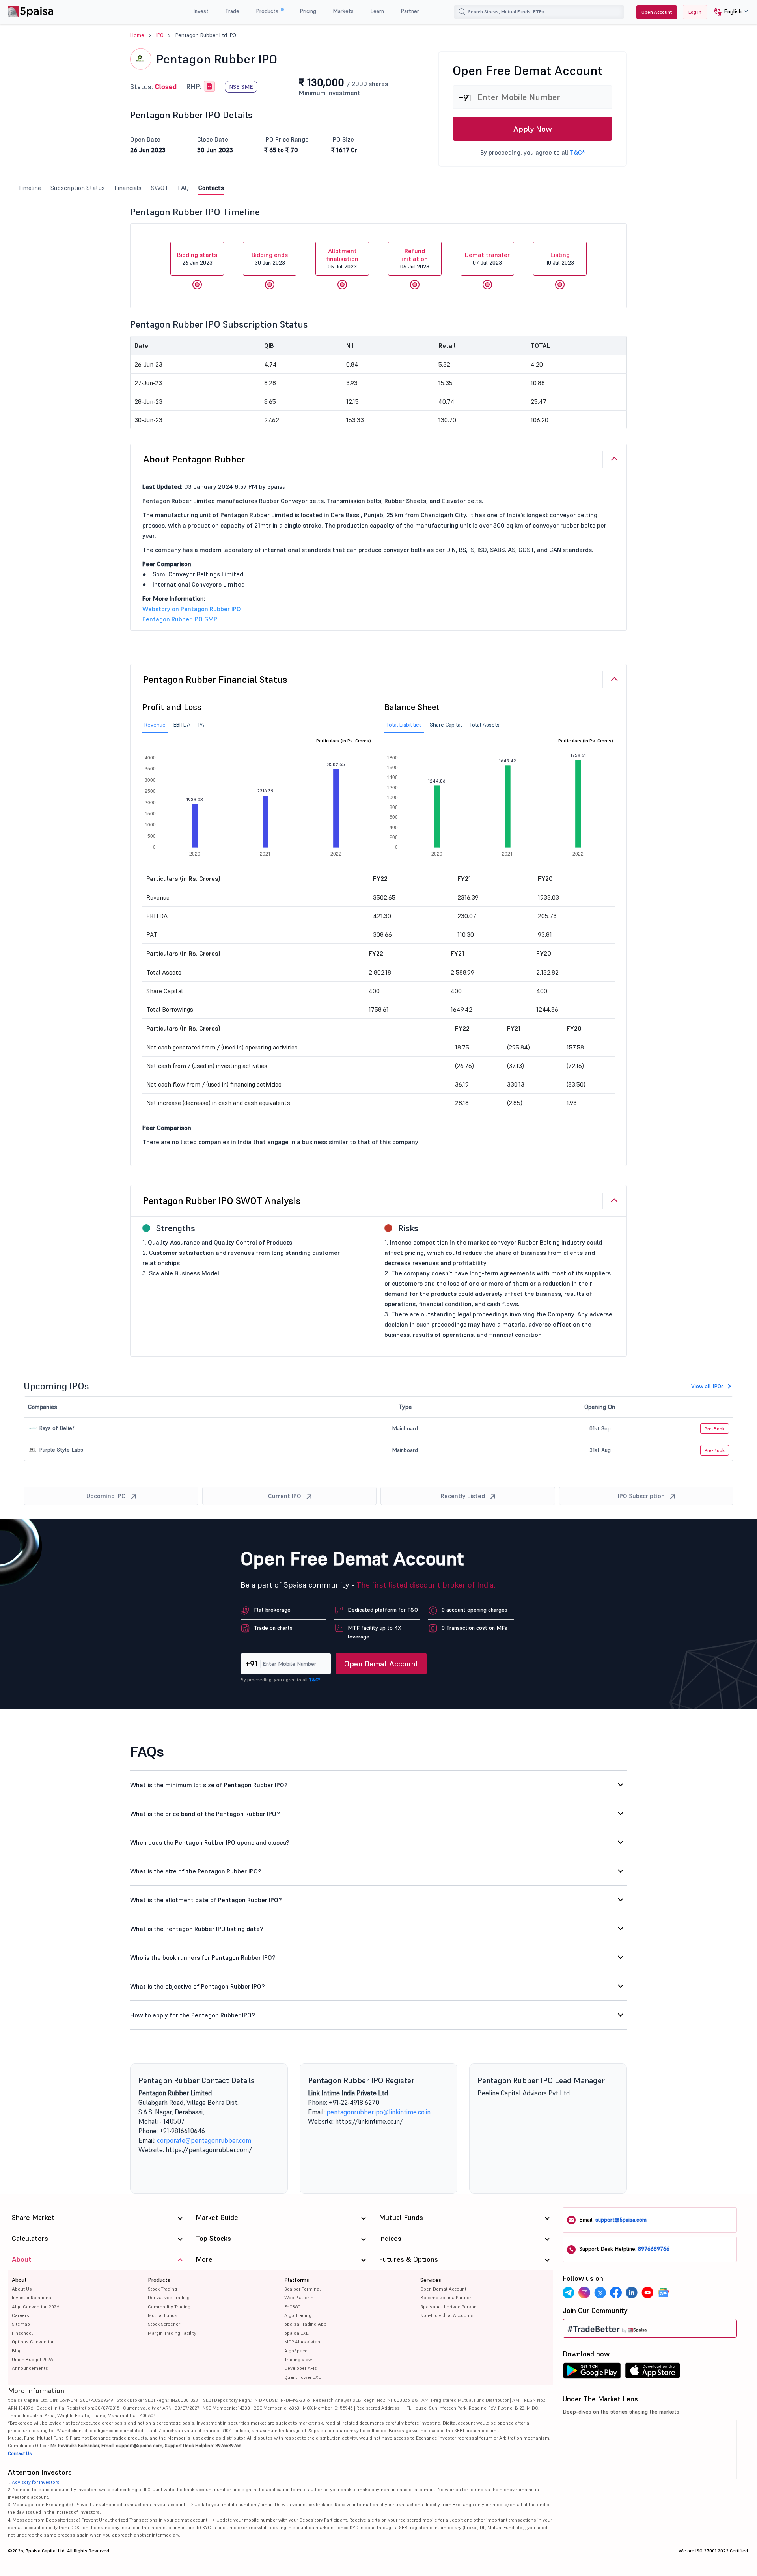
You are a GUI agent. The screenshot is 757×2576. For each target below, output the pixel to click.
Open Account (657, 12)
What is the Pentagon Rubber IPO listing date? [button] (197, 1929)
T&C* (577, 152)
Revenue (155, 725)
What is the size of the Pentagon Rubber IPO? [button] (196, 1871)
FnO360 (292, 2307)
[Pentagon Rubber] (209, 87)
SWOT (160, 188)
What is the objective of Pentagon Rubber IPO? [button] (198, 1986)
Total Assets (485, 725)
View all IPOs (708, 1386)
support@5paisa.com (621, 2220)
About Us (22, 2289)
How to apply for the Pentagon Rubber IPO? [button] (193, 2015)
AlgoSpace (296, 2351)
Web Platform (299, 2297)
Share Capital (446, 725)
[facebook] (616, 2293)
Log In (695, 12)
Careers (21, 2315)
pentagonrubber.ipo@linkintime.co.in (378, 2112)
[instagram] (584, 2293)
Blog (17, 2351)
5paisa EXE (296, 2333)
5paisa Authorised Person (448, 2307)
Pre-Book (715, 1429)
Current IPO (285, 1496)
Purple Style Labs (60, 1450)
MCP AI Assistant (303, 2342)
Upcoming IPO (106, 1496)
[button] (728, 12)
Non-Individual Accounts (447, 2315)
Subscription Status (78, 188)
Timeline (29, 188)
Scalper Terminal (302, 2289)
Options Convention (33, 2342)
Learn (377, 11)
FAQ (183, 188)
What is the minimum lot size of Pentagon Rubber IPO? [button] (209, 1785)
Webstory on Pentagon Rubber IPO (192, 609)
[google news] (663, 2293)
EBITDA (182, 725)
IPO (160, 35)
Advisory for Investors (36, 2482)
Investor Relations (32, 2297)
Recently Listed (463, 1496)
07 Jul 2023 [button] (487, 258)
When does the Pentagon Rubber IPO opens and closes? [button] (210, 1842)
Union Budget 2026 (32, 2359)
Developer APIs (301, 2368)
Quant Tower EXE (303, 2377)
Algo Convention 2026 (35, 2307)
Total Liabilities (404, 725)
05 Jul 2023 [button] (342, 258)
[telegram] (569, 2293)
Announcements (30, 2368)
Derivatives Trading (169, 2297)
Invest (201, 11)
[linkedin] (632, 2293)
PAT (202, 725)
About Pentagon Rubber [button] (194, 459)
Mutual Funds (163, 2315)
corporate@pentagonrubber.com (204, 2140)
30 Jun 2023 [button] (270, 258)
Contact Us (20, 2453)
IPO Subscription (641, 1496)
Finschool (22, 2333)
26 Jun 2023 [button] (197, 258)
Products (268, 11)
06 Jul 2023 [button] (415, 258)
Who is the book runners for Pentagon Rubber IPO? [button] (203, 1957)
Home (137, 35)
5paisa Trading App (305, 2324)
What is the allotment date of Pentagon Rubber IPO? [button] (206, 1900)
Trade (232, 11)
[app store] (653, 2373)
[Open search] (462, 12)
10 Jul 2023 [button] (560, 258)
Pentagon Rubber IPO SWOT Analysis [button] (222, 1201)
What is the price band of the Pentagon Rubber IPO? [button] (205, 1814)
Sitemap (21, 2324)
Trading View (298, 2359)
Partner (410, 11)
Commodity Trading (169, 2307)
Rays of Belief (56, 1428)
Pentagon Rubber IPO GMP (180, 619)
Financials (128, 188)
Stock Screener (164, 2324)
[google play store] (592, 2373)
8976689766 (654, 2249)
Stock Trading (162, 2289)
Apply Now (533, 129)
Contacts (211, 188)
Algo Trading (298, 2315)
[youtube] (647, 2293)
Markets (343, 11)
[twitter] (600, 2293)
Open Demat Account (381, 1664)
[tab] (378, 459)
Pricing (308, 11)
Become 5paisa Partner (446, 2297)
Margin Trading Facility (172, 2333)
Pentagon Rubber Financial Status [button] (215, 679)
